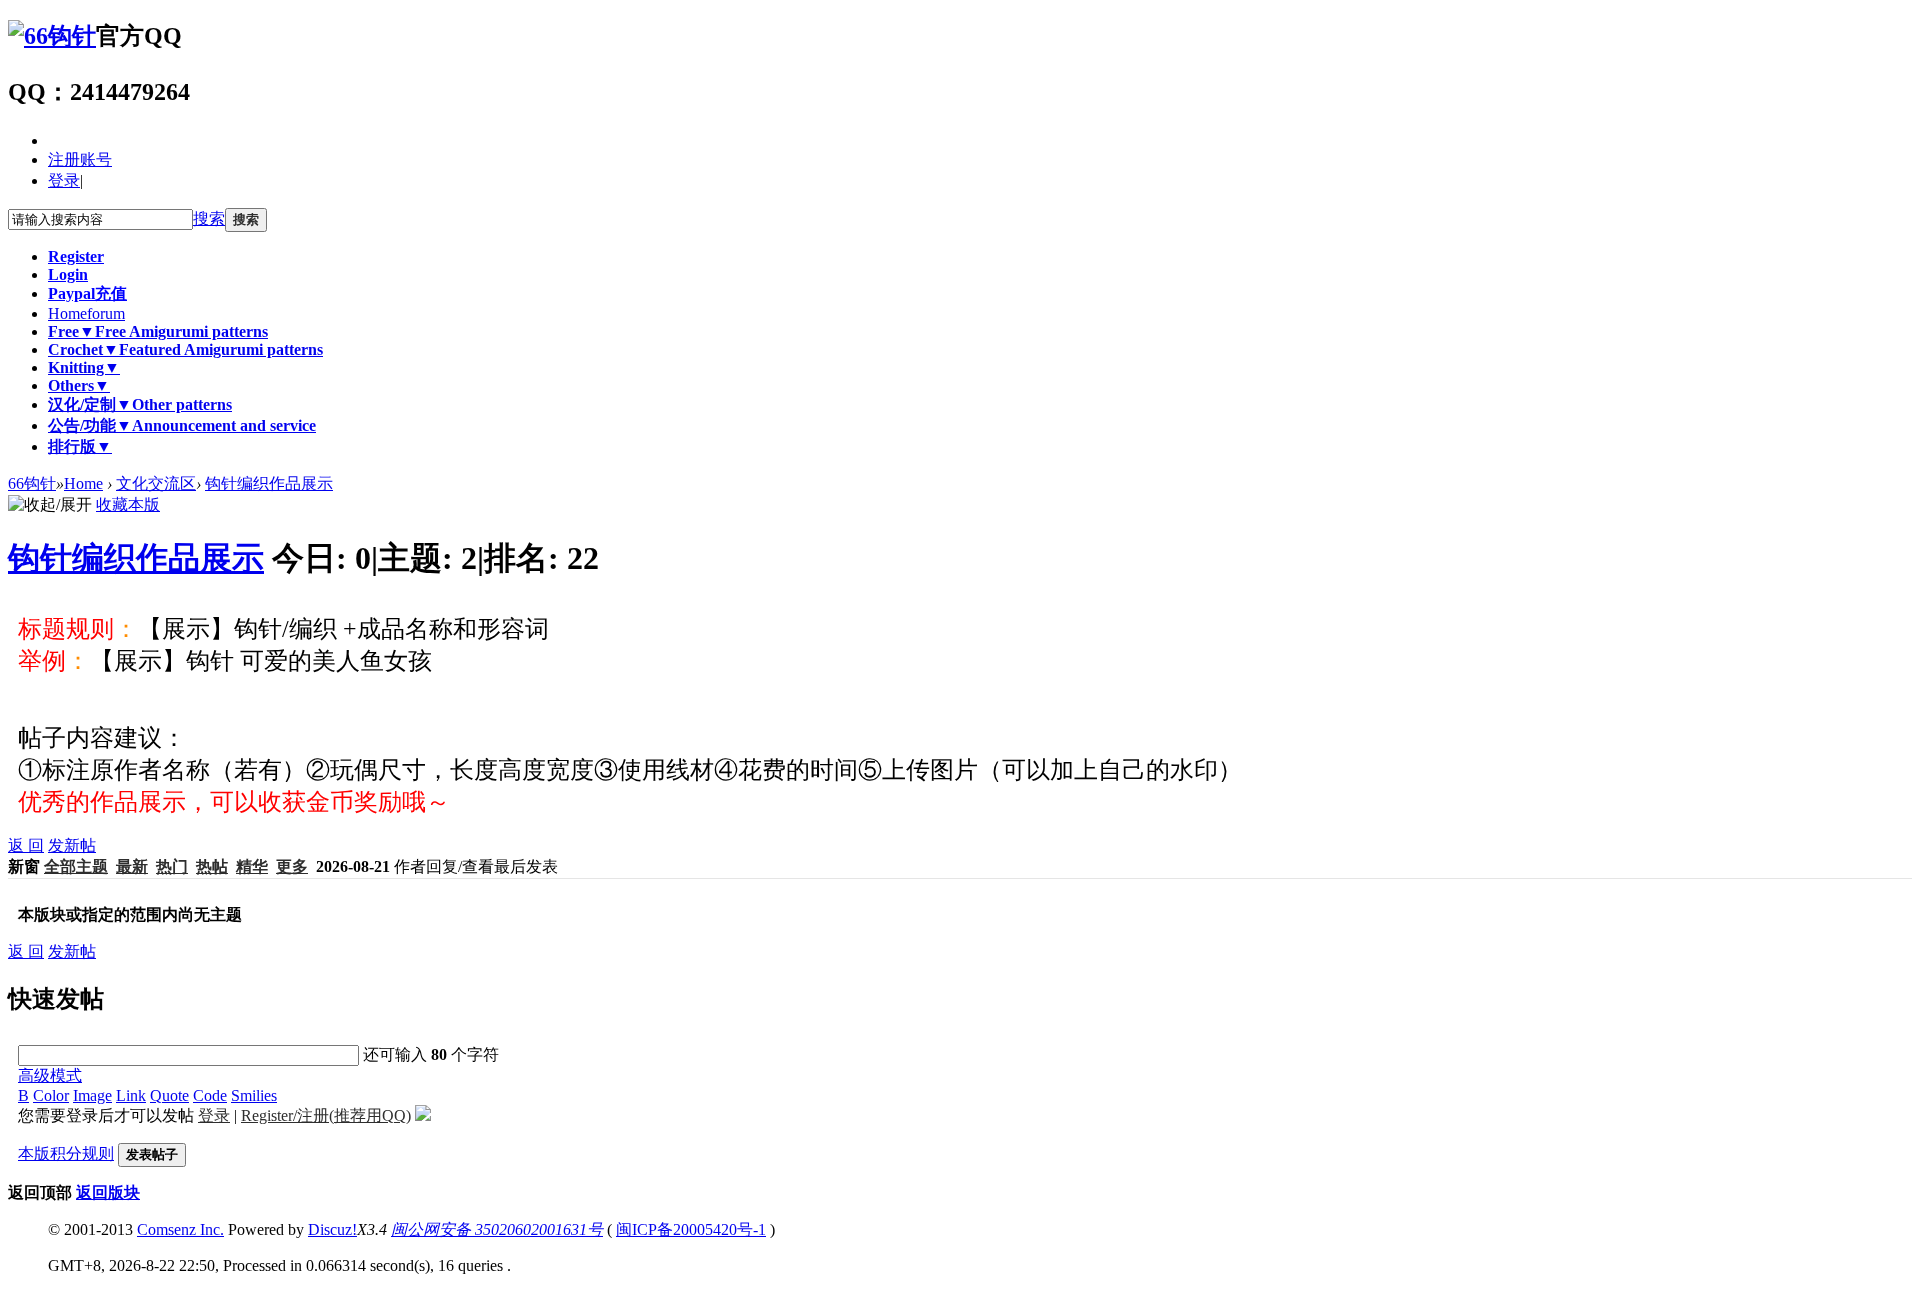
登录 (64, 180)
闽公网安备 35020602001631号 (497, 1229)
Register (76, 256)
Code (210, 1095)
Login (68, 274)
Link (131, 1095)
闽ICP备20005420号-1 (691, 1229)
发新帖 (72, 845)
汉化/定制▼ (140, 404)
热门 (172, 866)
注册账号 (80, 159)
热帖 (212, 866)
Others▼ (79, 385)
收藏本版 (128, 504)
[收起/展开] (50, 505)
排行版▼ (80, 446)
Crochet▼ (185, 349)
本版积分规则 (66, 1153)
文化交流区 (156, 483)
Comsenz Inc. (180, 1229)
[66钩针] (52, 36)
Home (86, 313)
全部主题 (76, 866)
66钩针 (32, 483)
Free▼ (158, 331)
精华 (252, 866)
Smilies (254, 1095)
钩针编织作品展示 (269, 483)
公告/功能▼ (182, 425)
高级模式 (50, 1075)
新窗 (24, 866)
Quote (169, 1095)
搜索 (209, 218)
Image (92, 1095)
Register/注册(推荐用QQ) (326, 1115)
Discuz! (332, 1229)
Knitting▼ (84, 367)
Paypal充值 (87, 293)
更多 (292, 866)
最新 (132, 866)
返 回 (26, 845)
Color (51, 1095)
